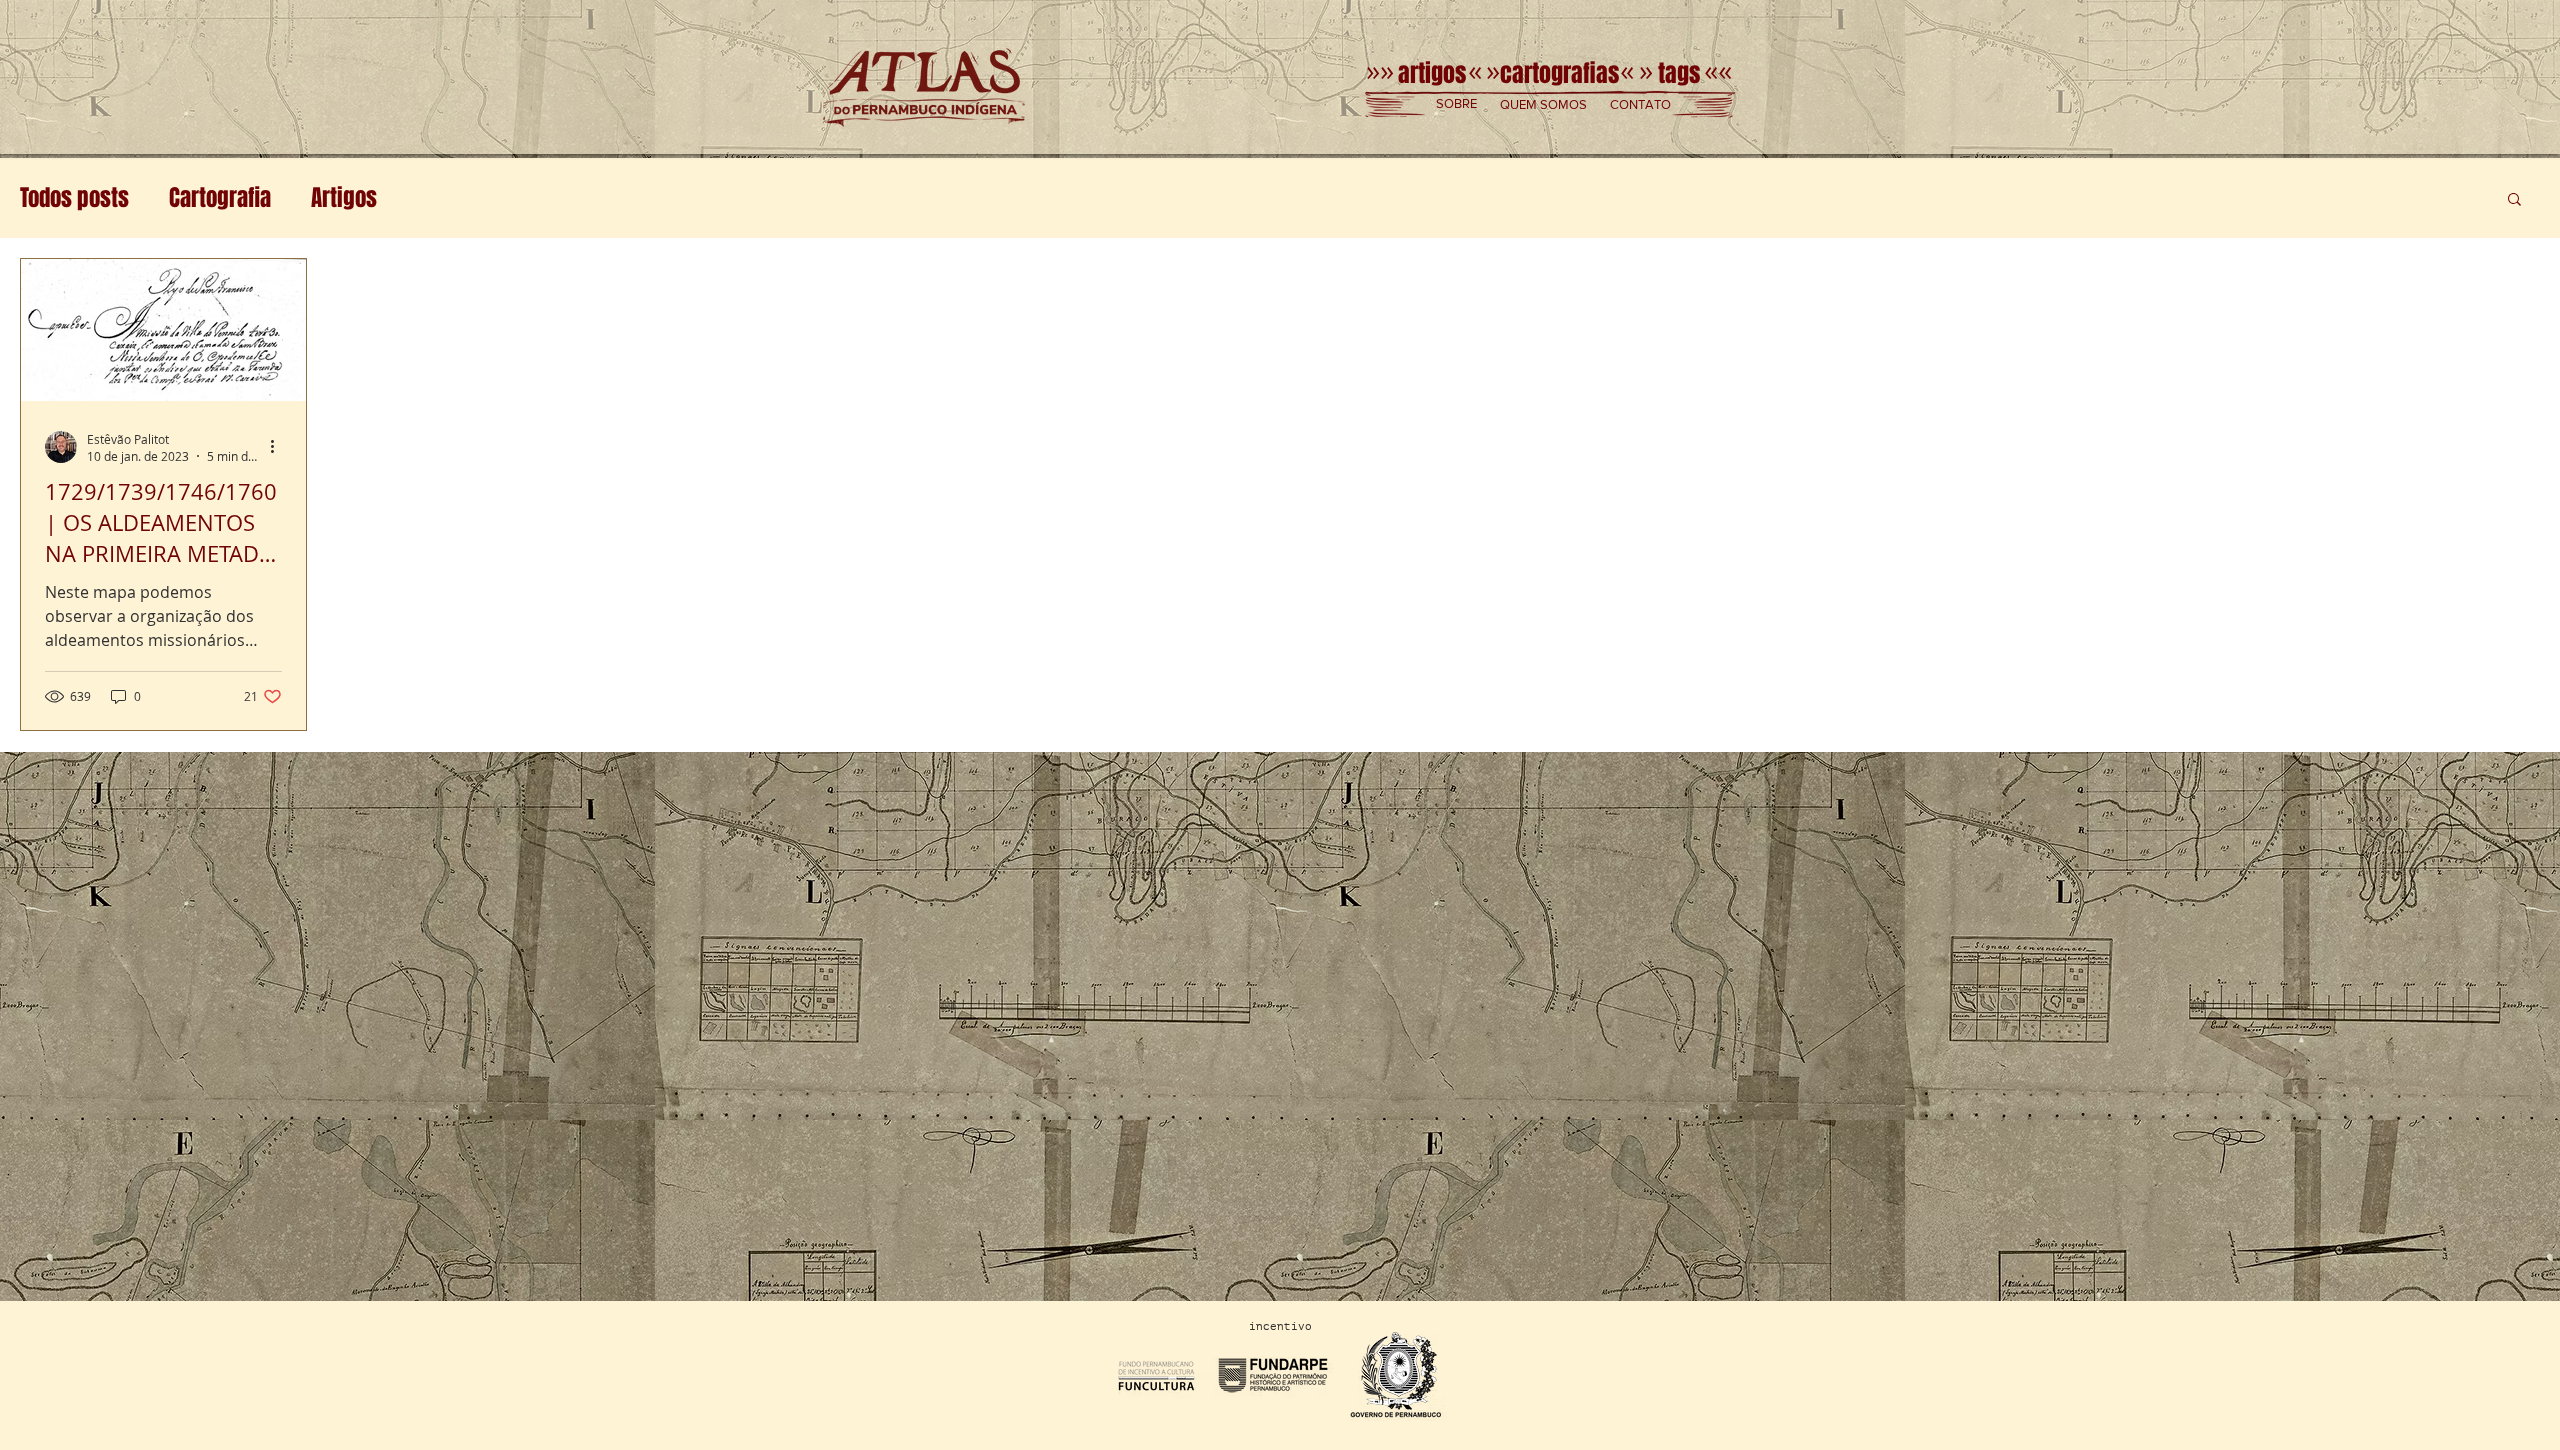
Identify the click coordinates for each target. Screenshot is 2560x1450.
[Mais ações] (279, 447)
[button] (1456, 104)
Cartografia (220, 198)
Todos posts (74, 198)
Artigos (344, 198)
